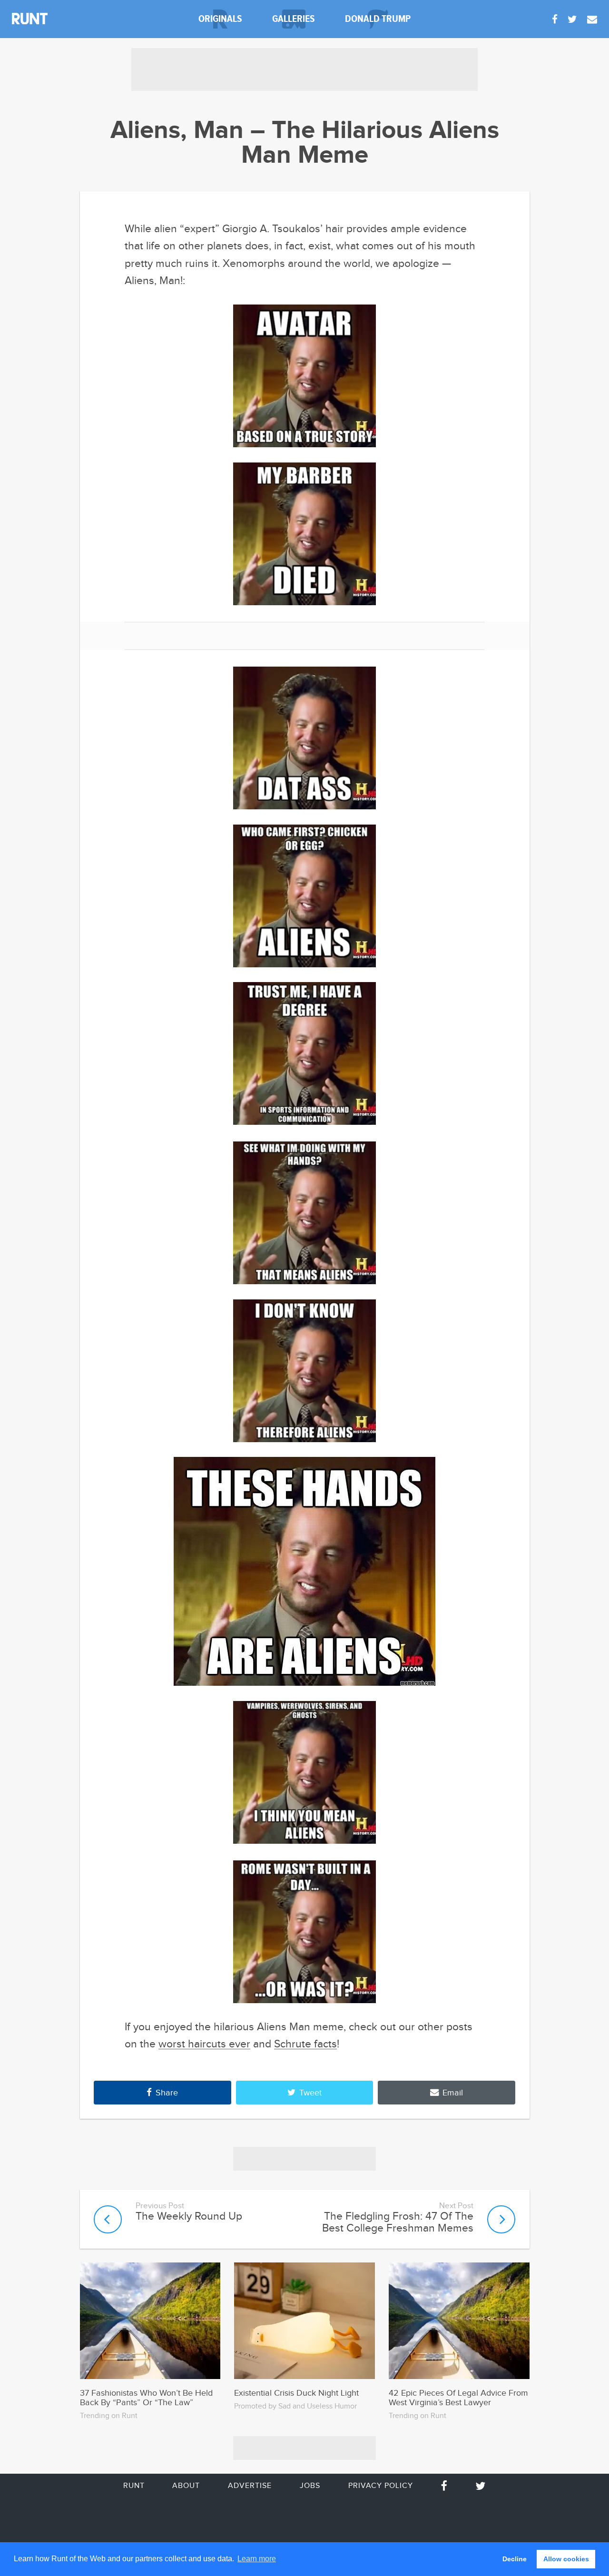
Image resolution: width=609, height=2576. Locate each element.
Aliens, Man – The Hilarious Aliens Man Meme (305, 143)
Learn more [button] (257, 2559)
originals (220, 19)
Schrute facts (305, 2044)
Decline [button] (515, 2559)
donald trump (378, 19)
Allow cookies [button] (566, 2559)
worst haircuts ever (204, 2044)
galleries (294, 19)
